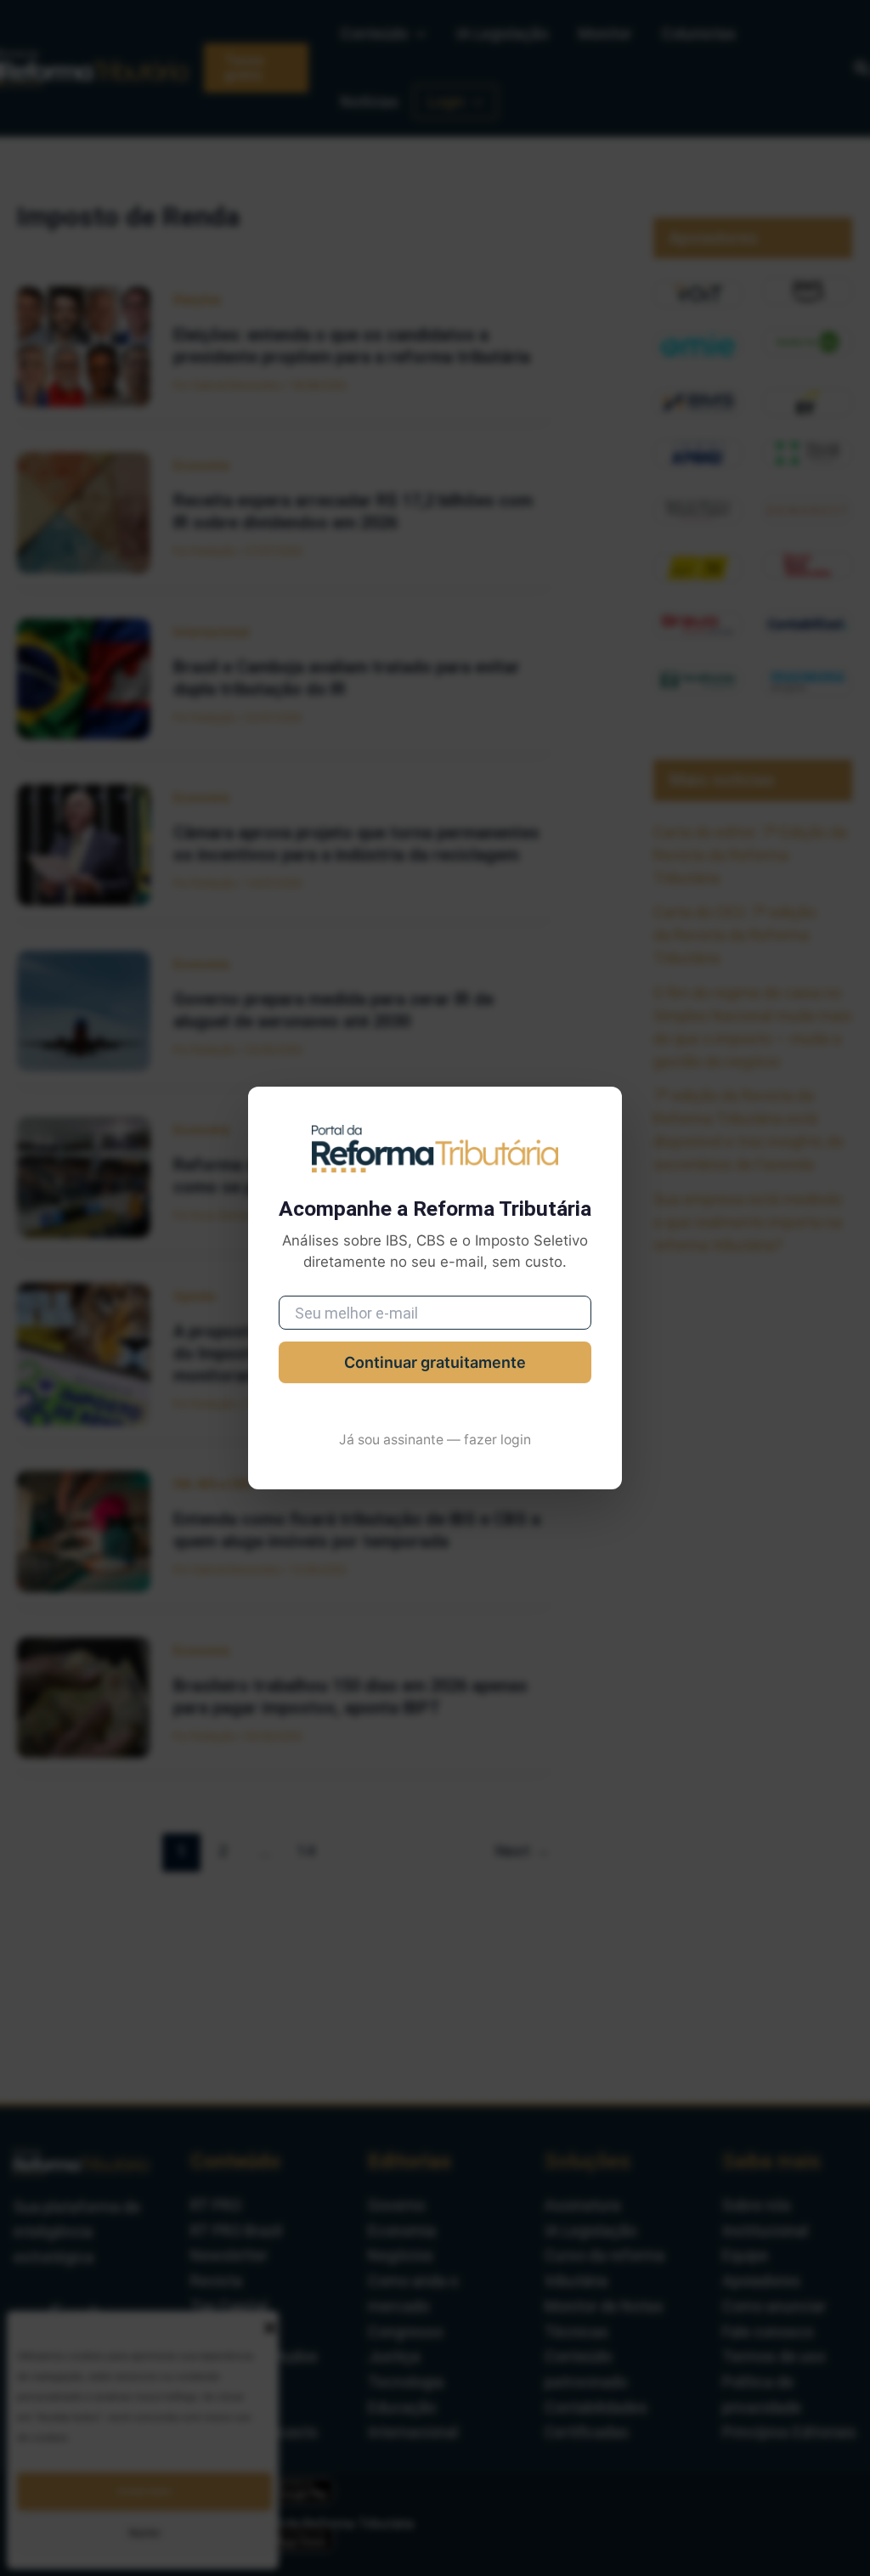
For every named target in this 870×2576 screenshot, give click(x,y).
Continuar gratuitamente (435, 1362)
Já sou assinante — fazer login (435, 1440)
